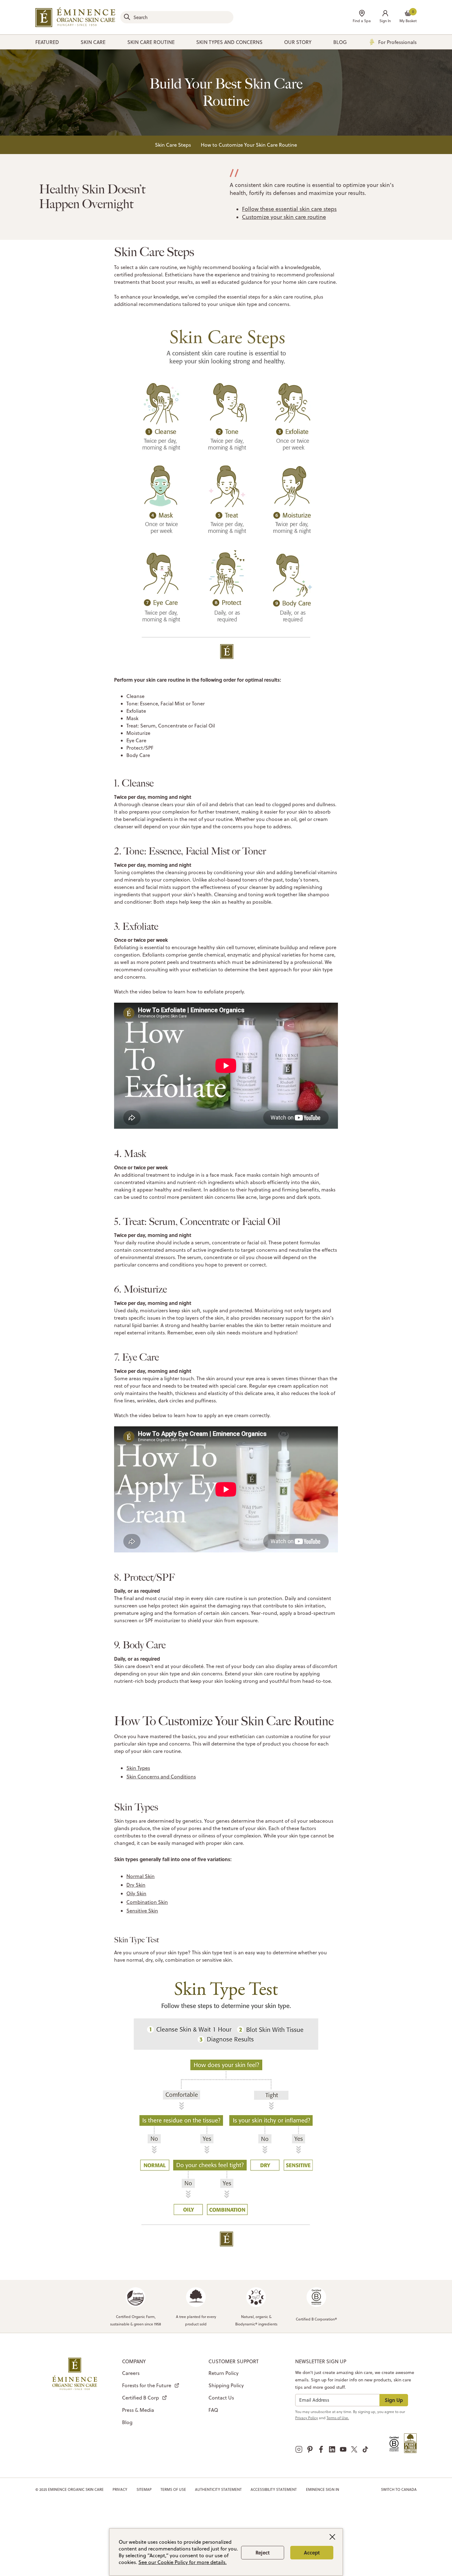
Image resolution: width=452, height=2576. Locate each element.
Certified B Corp (141, 2398)
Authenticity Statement (218, 2489)
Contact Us (221, 2398)
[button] (385, 17)
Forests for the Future (147, 2385)
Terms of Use (173, 2489)
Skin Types (138, 1768)
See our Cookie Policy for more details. (182, 2562)
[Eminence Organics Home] (75, 17)
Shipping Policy (226, 2385)
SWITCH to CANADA (399, 2489)
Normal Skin (141, 1876)
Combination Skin (147, 1902)
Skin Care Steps (173, 145)
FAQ (213, 2410)
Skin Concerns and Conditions (161, 1777)
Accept (312, 2552)
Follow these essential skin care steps (289, 209)
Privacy (120, 2489)
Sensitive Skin (142, 1911)
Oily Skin (136, 1893)
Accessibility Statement (274, 2489)
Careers (131, 2373)
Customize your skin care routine (284, 217)
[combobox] (177, 17)
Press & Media (138, 2410)
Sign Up (394, 2400)
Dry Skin (136, 1885)
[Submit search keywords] (127, 17)
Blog (127, 2422)
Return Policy (224, 2373)
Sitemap (144, 2489)
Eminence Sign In (323, 2489)
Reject (263, 2552)
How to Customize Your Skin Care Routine (249, 145)
